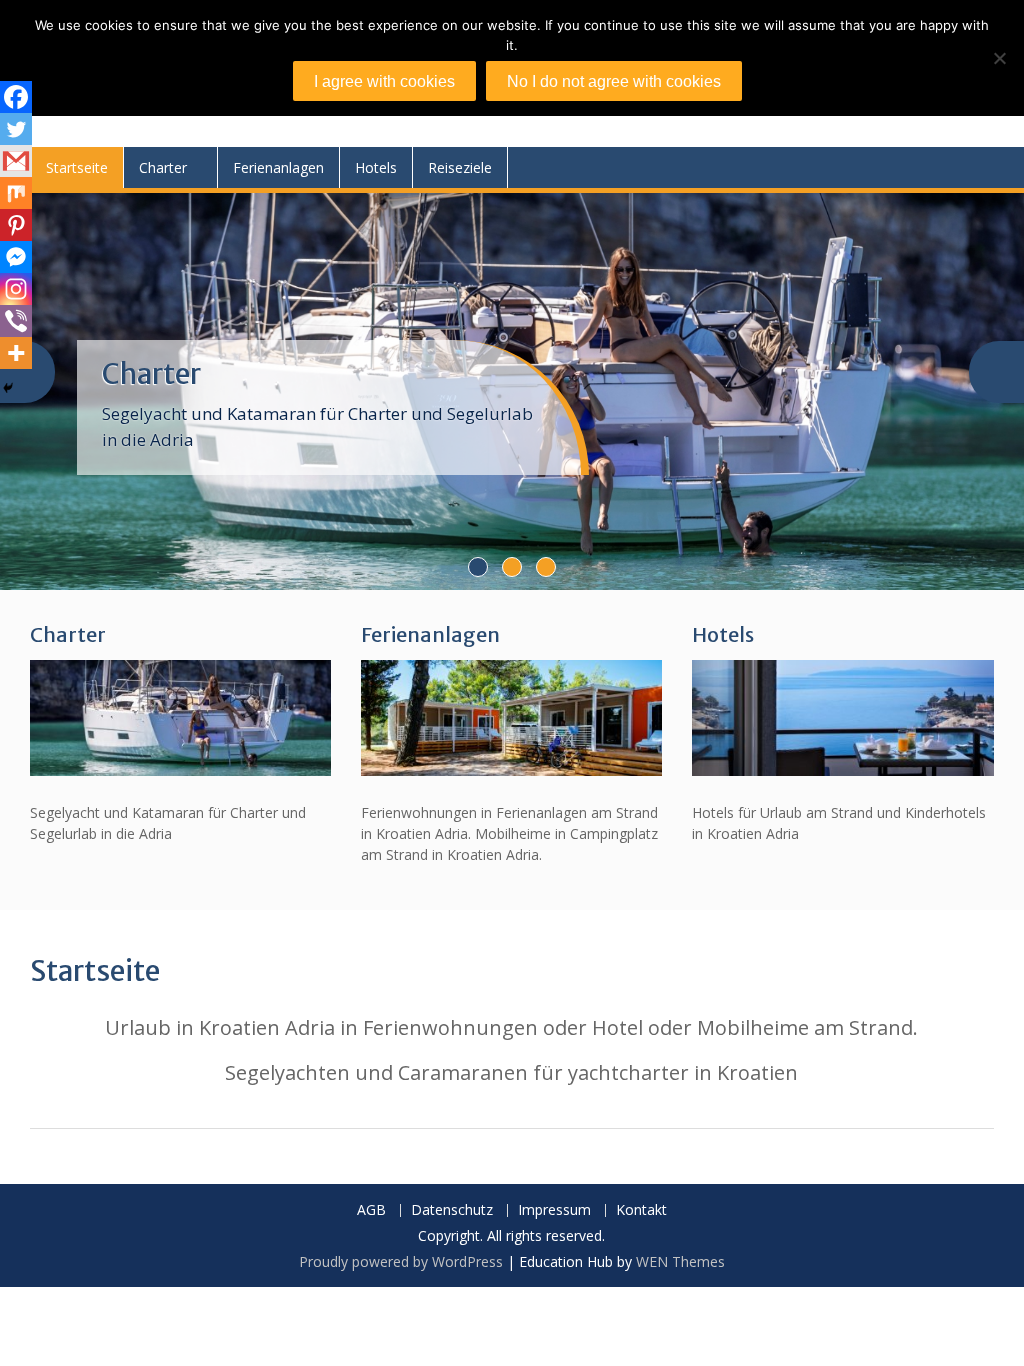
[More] (16, 353)
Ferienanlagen (278, 167)
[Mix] (16, 193)
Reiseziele (460, 167)
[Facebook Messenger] (16, 257)
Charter (163, 167)
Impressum (554, 1210)
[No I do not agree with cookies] (999, 58)
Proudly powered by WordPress (401, 1261)
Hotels (376, 167)
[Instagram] (16, 289)
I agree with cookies (384, 81)
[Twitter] (16, 129)
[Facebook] (16, 97)
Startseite (77, 167)
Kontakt (641, 1210)
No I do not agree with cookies (614, 81)
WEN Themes (680, 1261)
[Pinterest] (16, 225)
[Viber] (16, 321)
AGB (371, 1210)
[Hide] (8, 388)
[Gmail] (16, 161)
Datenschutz (452, 1210)
